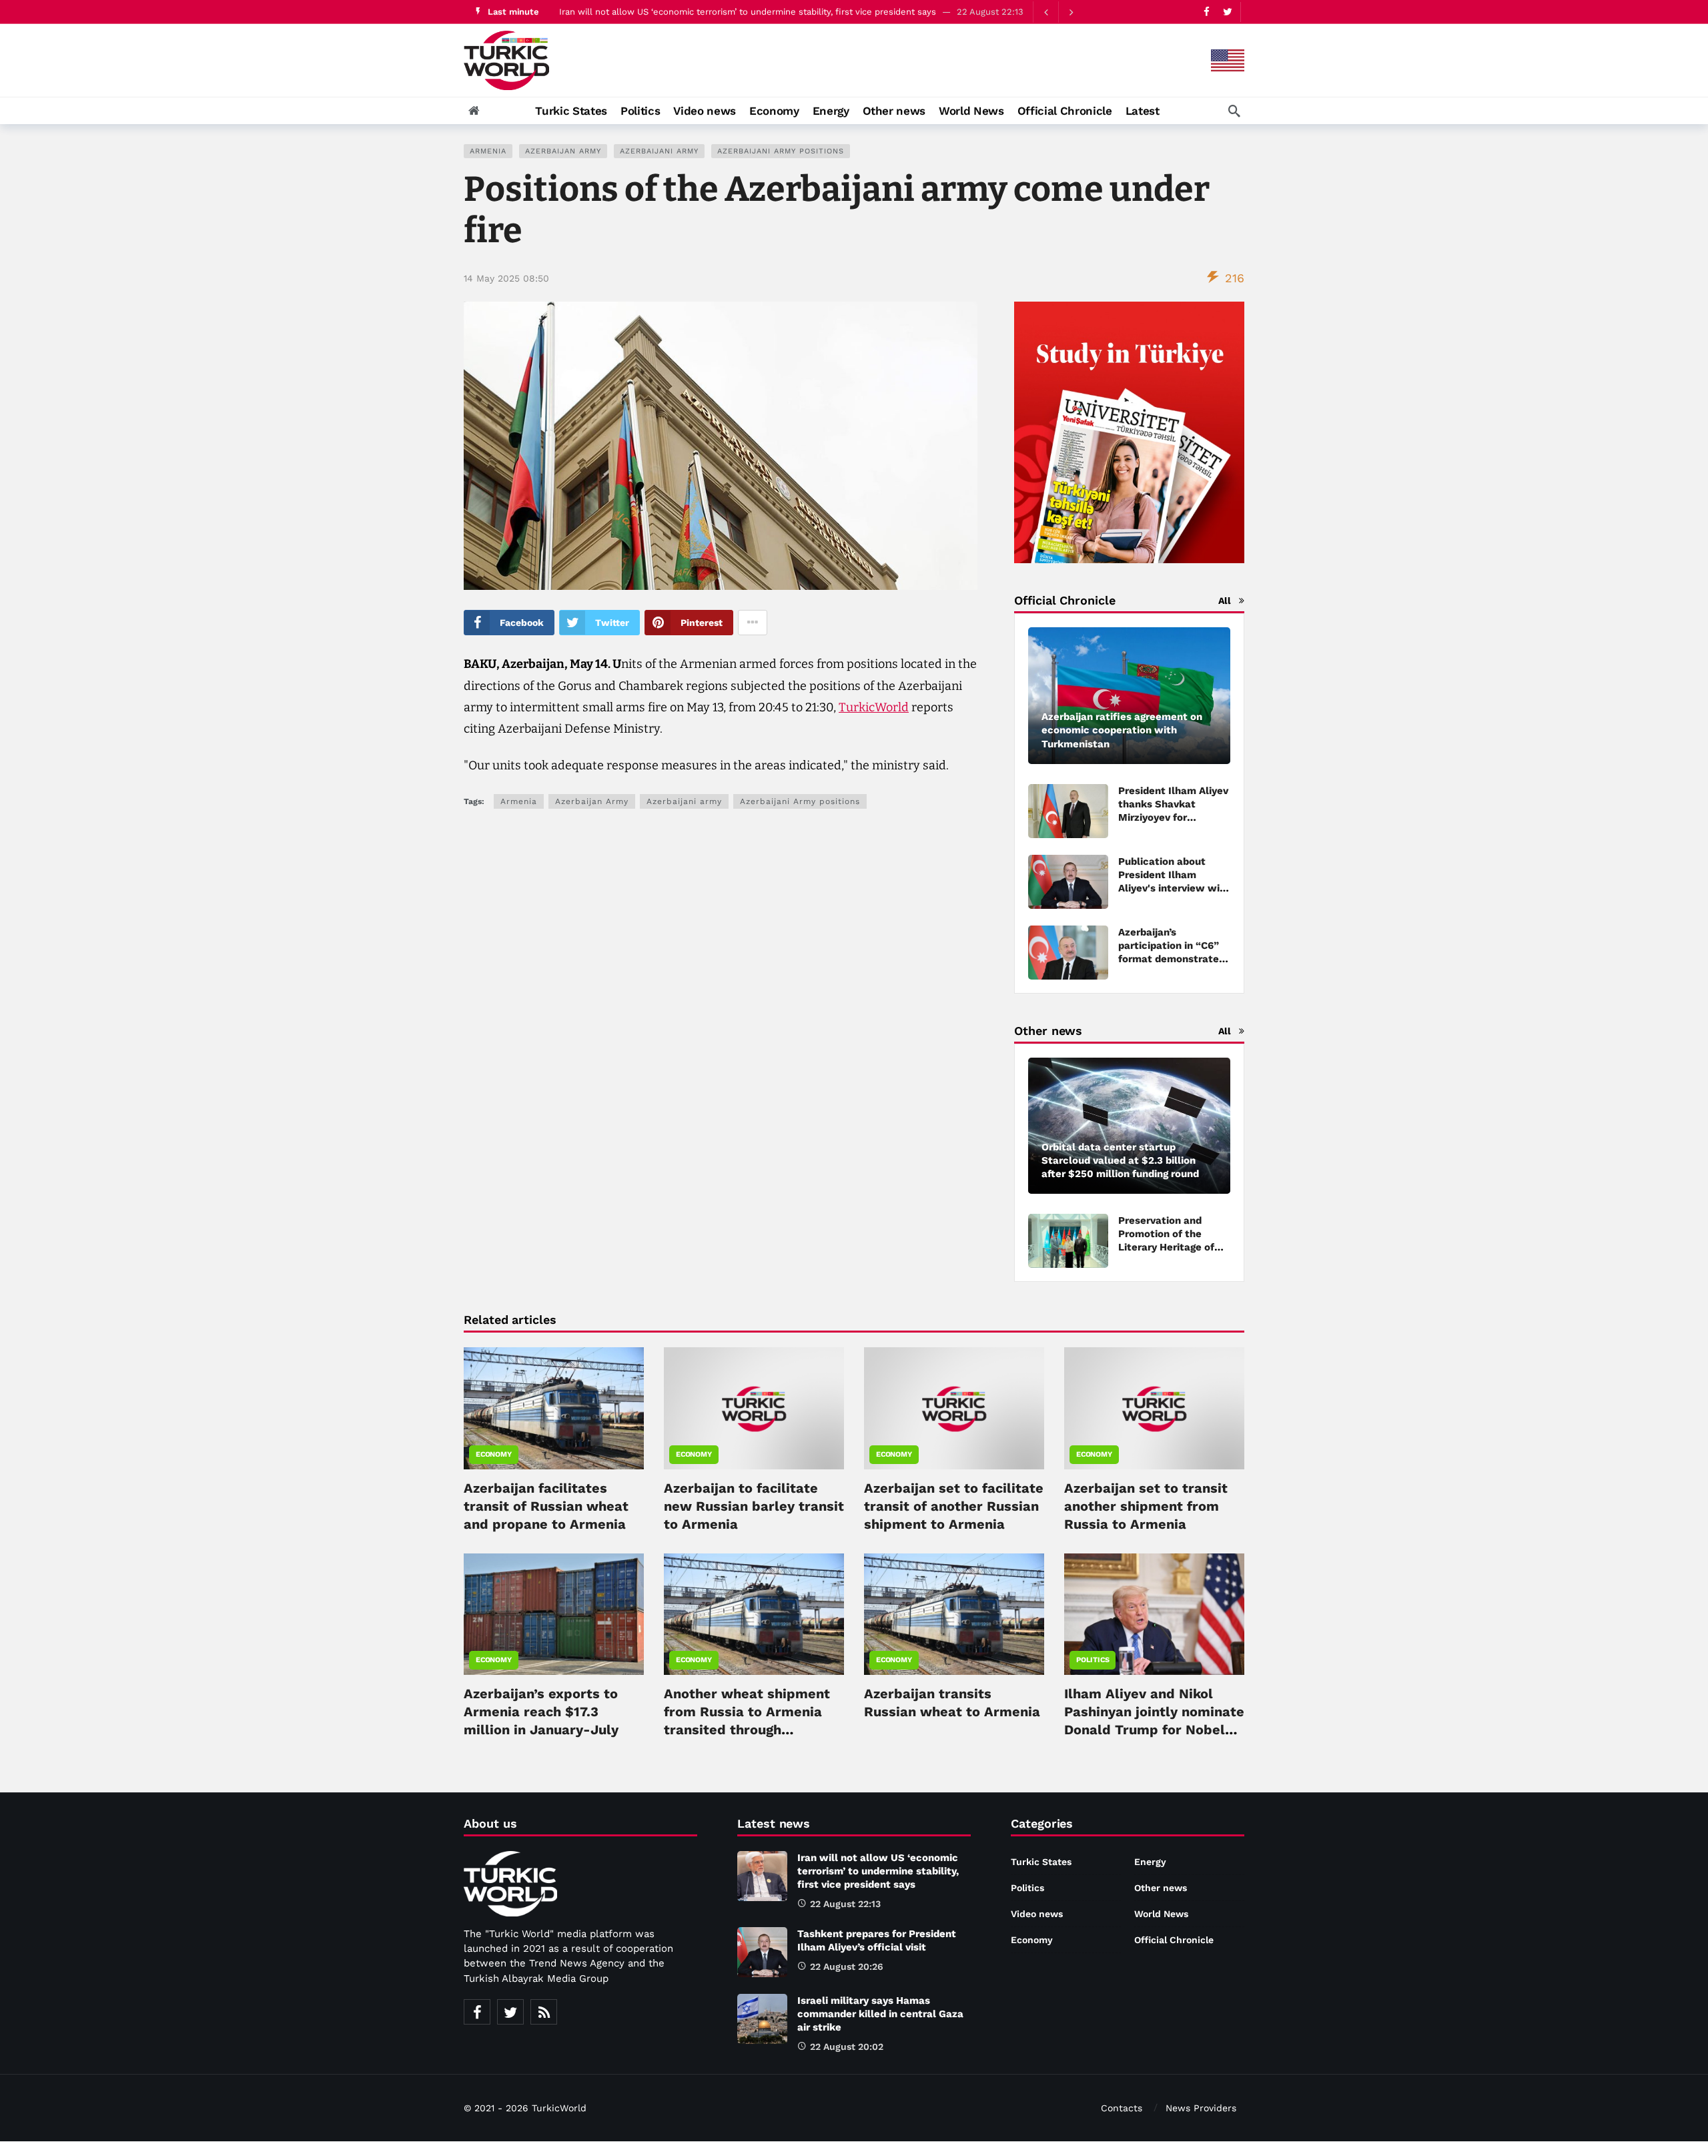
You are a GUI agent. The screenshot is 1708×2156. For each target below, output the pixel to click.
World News (1161, 1914)
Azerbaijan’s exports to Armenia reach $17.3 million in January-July (541, 1712)
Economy (494, 1454)
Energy (1150, 1862)
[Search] (1234, 111)
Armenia (488, 151)
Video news (1037, 1914)
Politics (1093, 1660)
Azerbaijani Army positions (781, 151)
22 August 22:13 (845, 1904)
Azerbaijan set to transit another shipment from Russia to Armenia (1146, 1506)
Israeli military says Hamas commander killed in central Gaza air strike (880, 2014)
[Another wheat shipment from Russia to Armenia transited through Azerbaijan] (754, 1614)
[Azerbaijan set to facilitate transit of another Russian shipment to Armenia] (954, 1408)
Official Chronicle (1174, 1940)
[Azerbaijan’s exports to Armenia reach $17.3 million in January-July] (554, 1614)
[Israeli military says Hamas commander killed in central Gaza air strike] (762, 2019)
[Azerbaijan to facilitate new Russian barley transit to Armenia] (754, 1408)
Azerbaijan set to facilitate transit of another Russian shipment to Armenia (954, 1506)
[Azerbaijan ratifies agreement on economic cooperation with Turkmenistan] (1129, 696)
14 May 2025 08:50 (506, 278)
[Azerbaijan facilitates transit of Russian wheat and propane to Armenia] (554, 1408)
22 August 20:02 (847, 2047)
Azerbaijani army (659, 151)
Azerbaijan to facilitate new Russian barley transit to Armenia (754, 1506)
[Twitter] (1227, 12)
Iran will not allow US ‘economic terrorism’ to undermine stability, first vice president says (748, 12)
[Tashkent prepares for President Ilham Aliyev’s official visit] (762, 1952)
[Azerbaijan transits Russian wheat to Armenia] (954, 1614)
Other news (1161, 1888)
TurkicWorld (874, 707)
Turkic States (1041, 1862)
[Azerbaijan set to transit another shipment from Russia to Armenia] (1154, 1408)
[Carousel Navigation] (1058, 12)
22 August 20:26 (847, 1966)
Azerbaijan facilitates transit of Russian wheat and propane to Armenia (546, 1506)
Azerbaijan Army (563, 151)
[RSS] (544, 2012)
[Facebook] (1207, 12)
